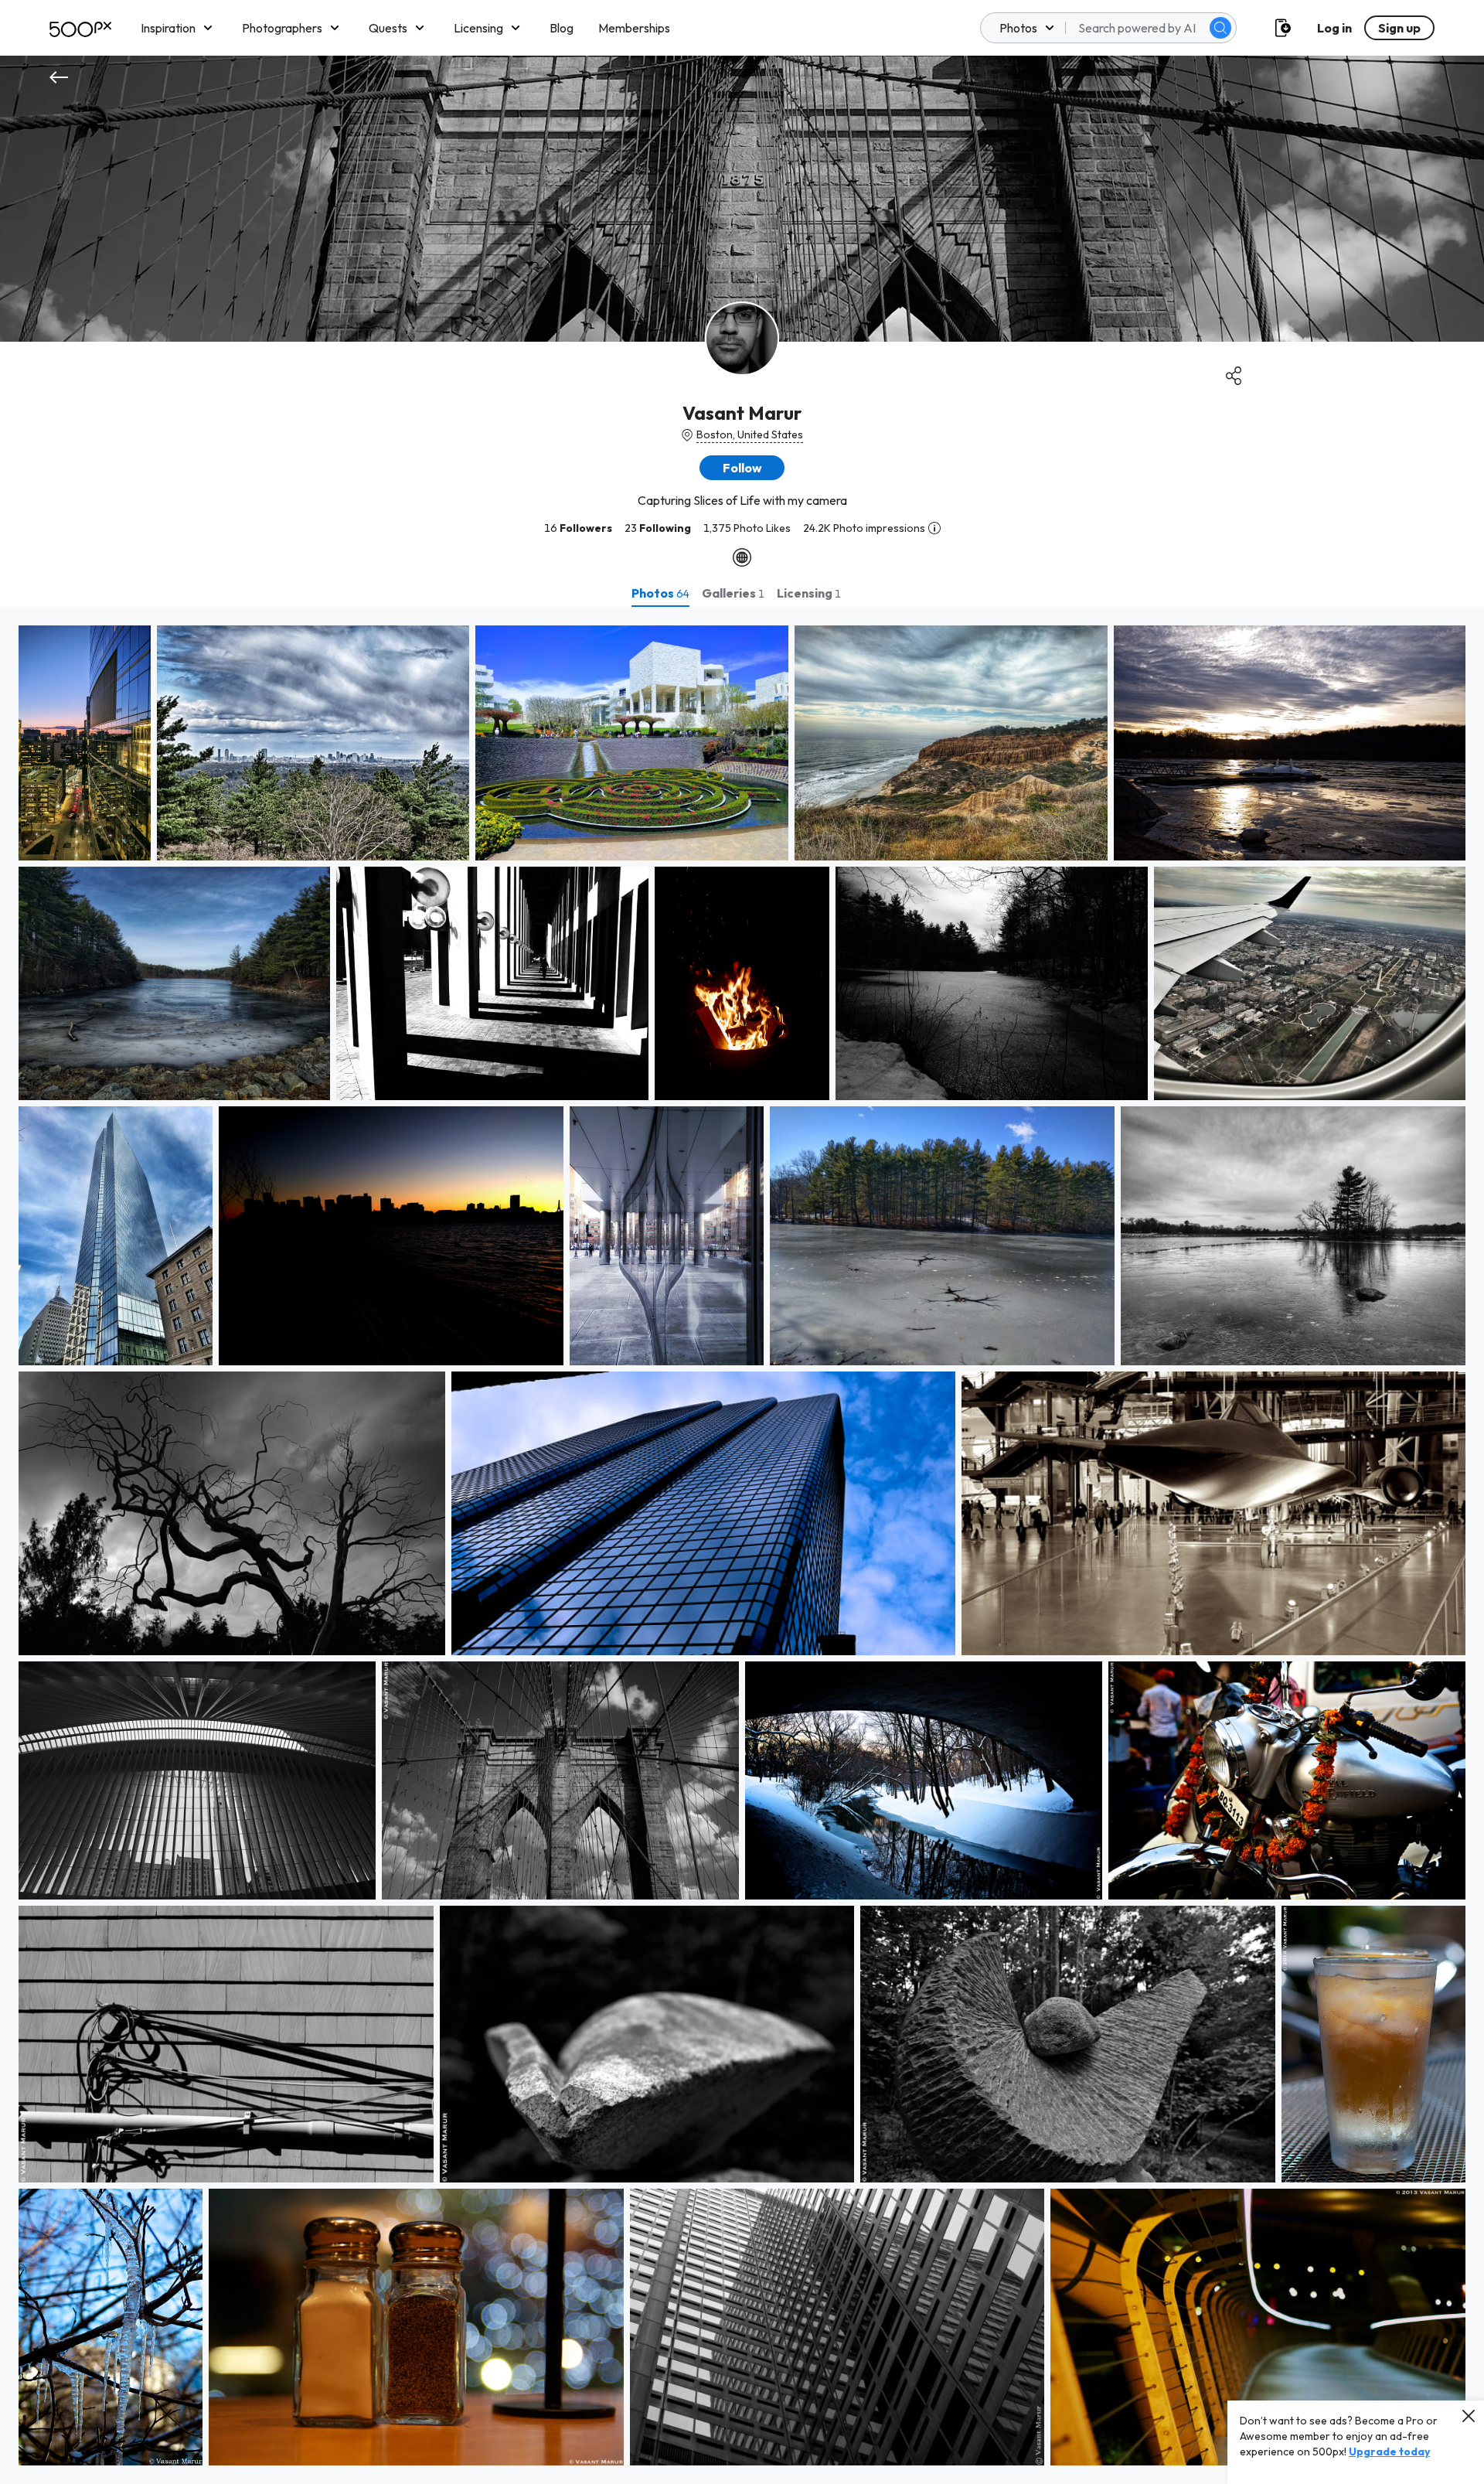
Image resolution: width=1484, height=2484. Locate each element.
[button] (1220, 28)
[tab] (660, 593)
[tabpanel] (742, 1545)
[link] (85, 743)
